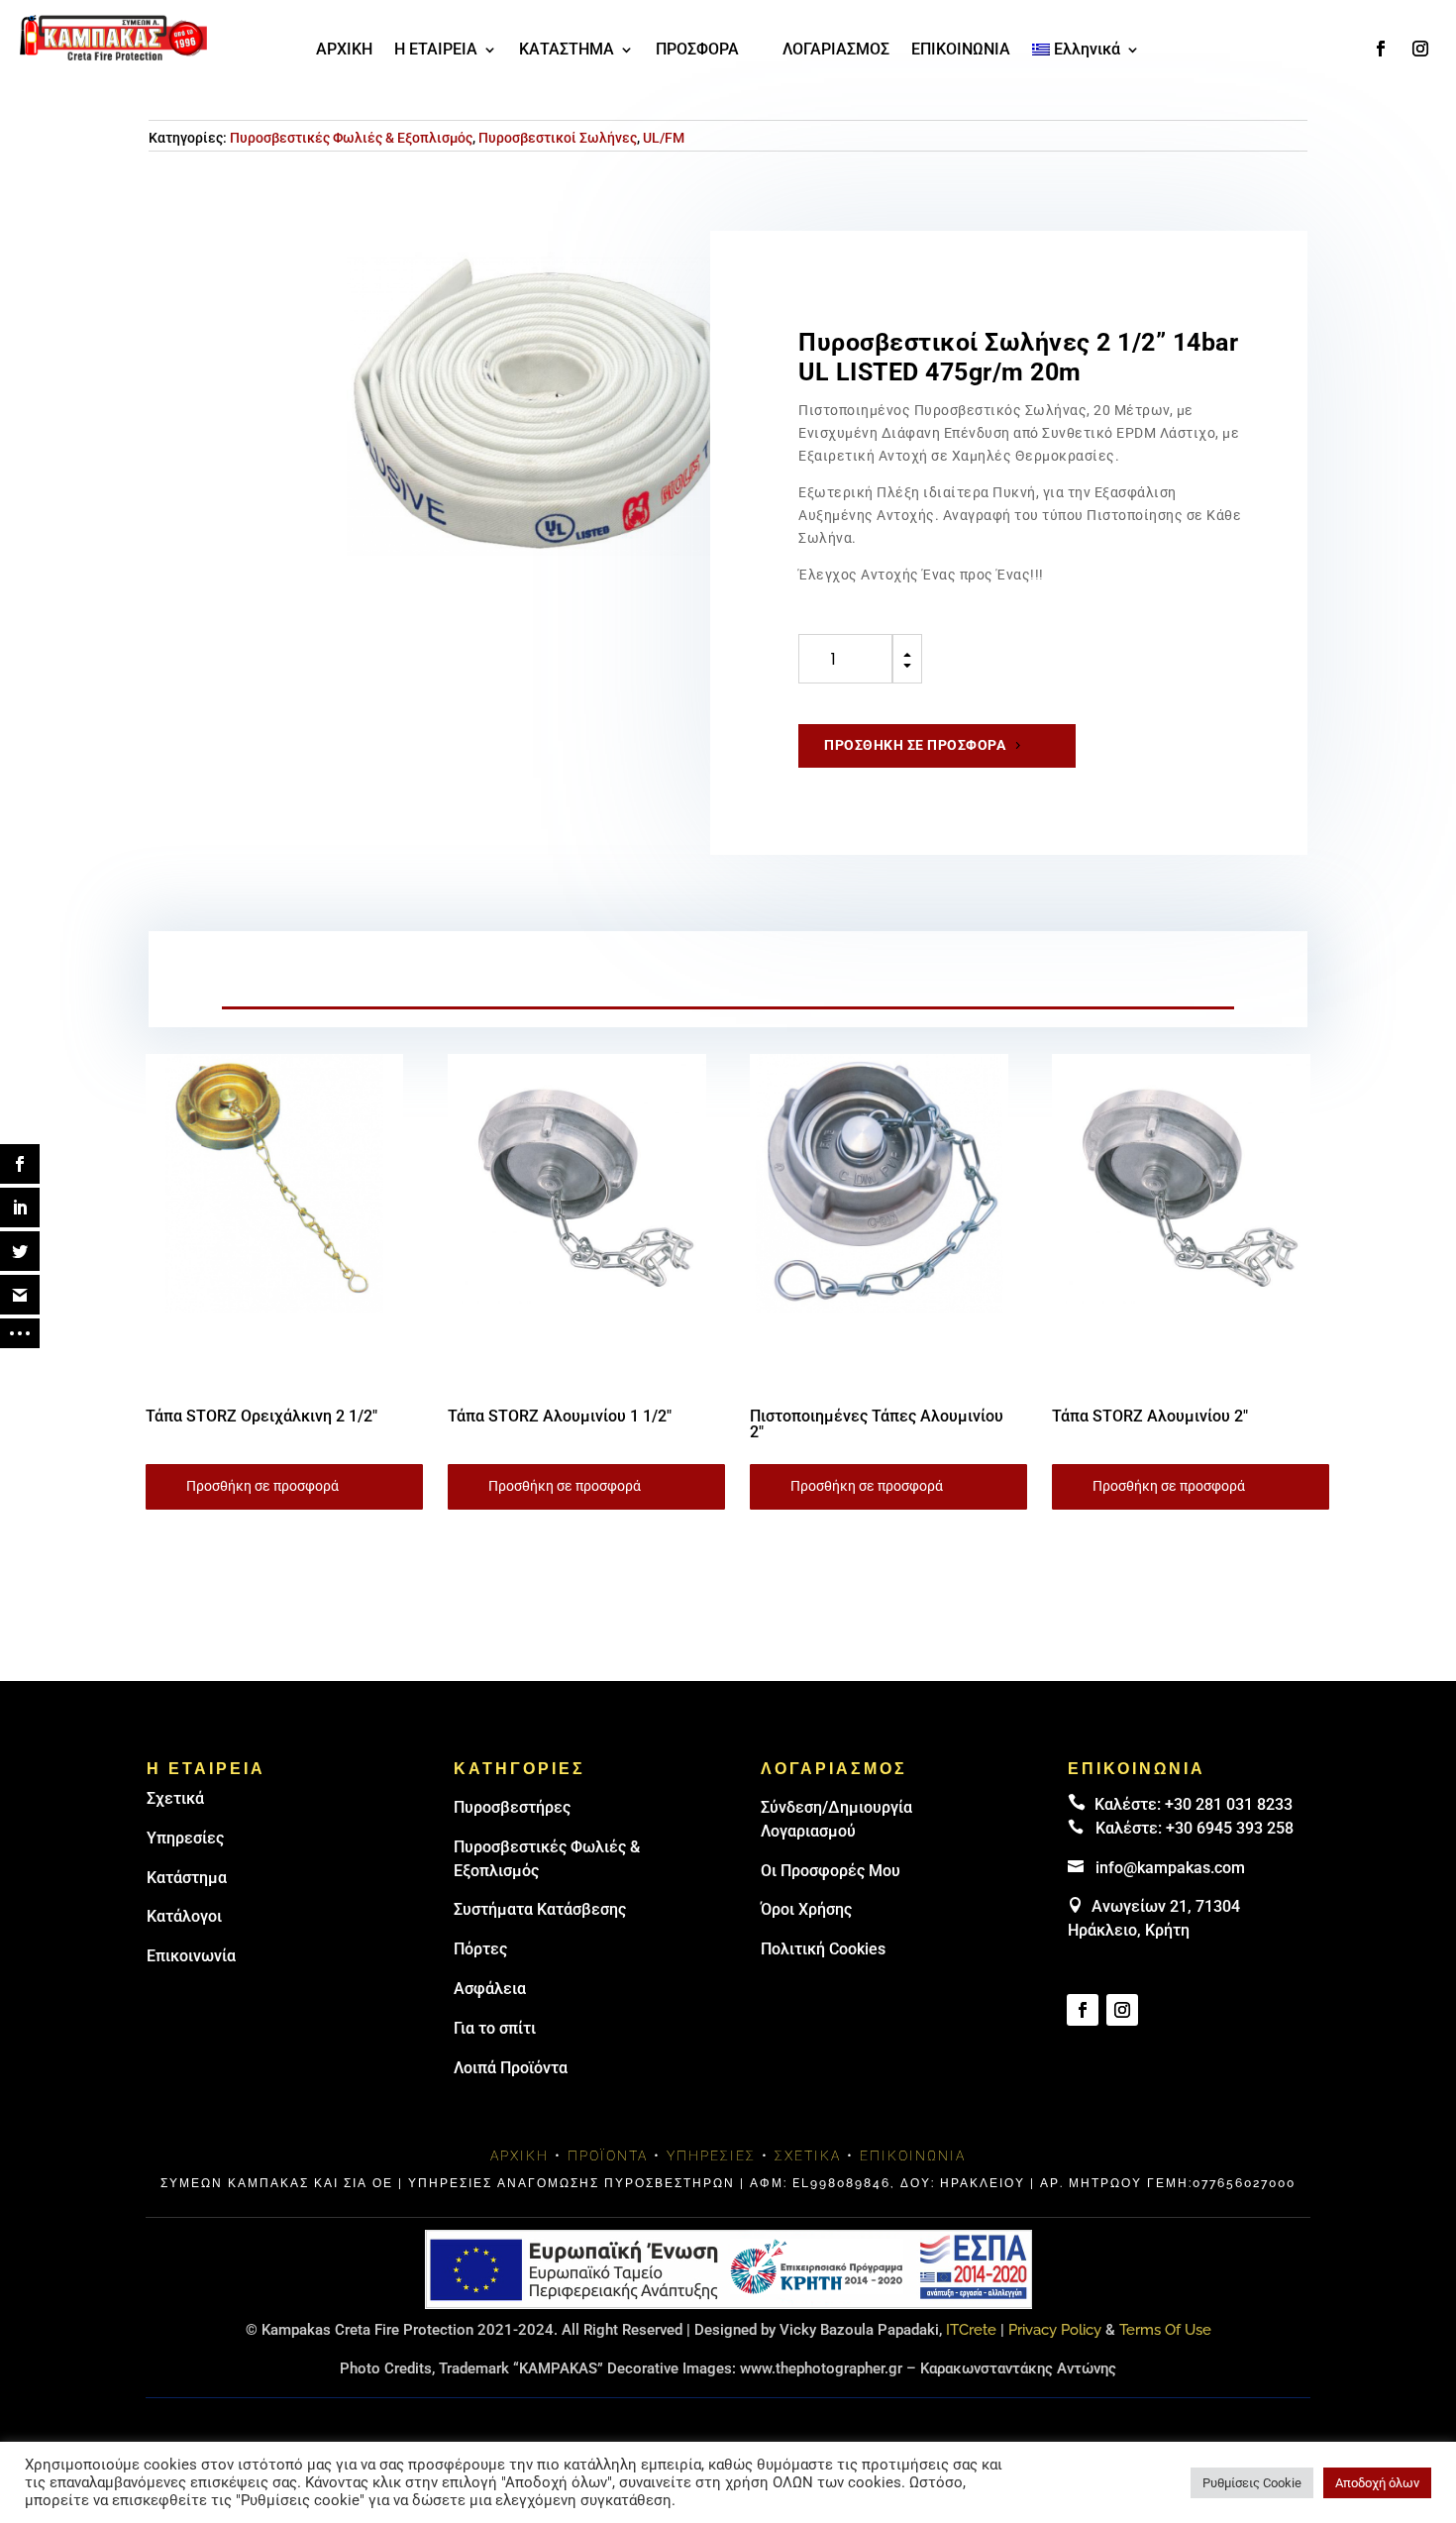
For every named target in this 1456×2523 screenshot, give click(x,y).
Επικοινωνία (191, 1956)
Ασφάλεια (490, 1989)
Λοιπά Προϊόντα (511, 2068)
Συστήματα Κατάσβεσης (540, 1909)
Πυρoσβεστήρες (512, 1807)
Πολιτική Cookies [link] (823, 1949)
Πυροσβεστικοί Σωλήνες (558, 138)
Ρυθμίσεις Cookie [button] (1252, 2483)
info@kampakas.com (1170, 1868)
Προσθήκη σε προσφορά (915, 745)
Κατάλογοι (184, 1916)
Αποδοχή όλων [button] (1377, 2483)
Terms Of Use (1165, 2330)
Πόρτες (480, 1949)
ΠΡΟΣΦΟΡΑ (697, 51)
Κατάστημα (187, 1878)
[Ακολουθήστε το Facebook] (1381, 49)
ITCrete (971, 2330)
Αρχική (520, 2155)
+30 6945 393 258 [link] (1230, 1828)
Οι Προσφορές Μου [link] (831, 1871)
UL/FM (664, 138)
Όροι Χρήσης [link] (806, 1909)
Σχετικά (175, 1798)
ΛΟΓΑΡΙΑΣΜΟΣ (836, 51)
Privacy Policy (1055, 2330)
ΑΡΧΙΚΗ (344, 51)
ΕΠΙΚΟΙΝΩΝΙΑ (961, 51)
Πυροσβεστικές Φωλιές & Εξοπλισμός (351, 138)
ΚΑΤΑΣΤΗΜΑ (567, 51)
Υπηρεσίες (185, 1838)
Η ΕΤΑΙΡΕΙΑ (436, 51)
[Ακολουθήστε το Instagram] (1420, 49)
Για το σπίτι (495, 2028)
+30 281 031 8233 (1229, 1804)
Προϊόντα (608, 2155)
